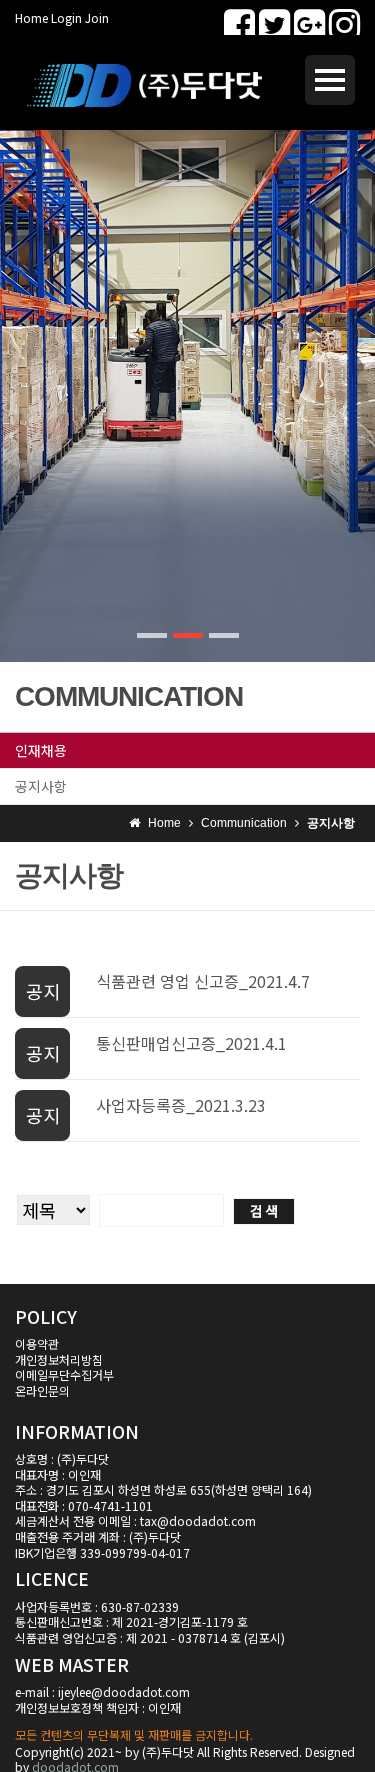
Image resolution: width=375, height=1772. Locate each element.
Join (97, 17)
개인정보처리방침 (59, 1359)
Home (31, 17)
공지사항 (41, 786)
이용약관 (37, 1343)
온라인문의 (42, 1390)
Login (66, 17)
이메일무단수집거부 (64, 1374)
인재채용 (41, 750)
